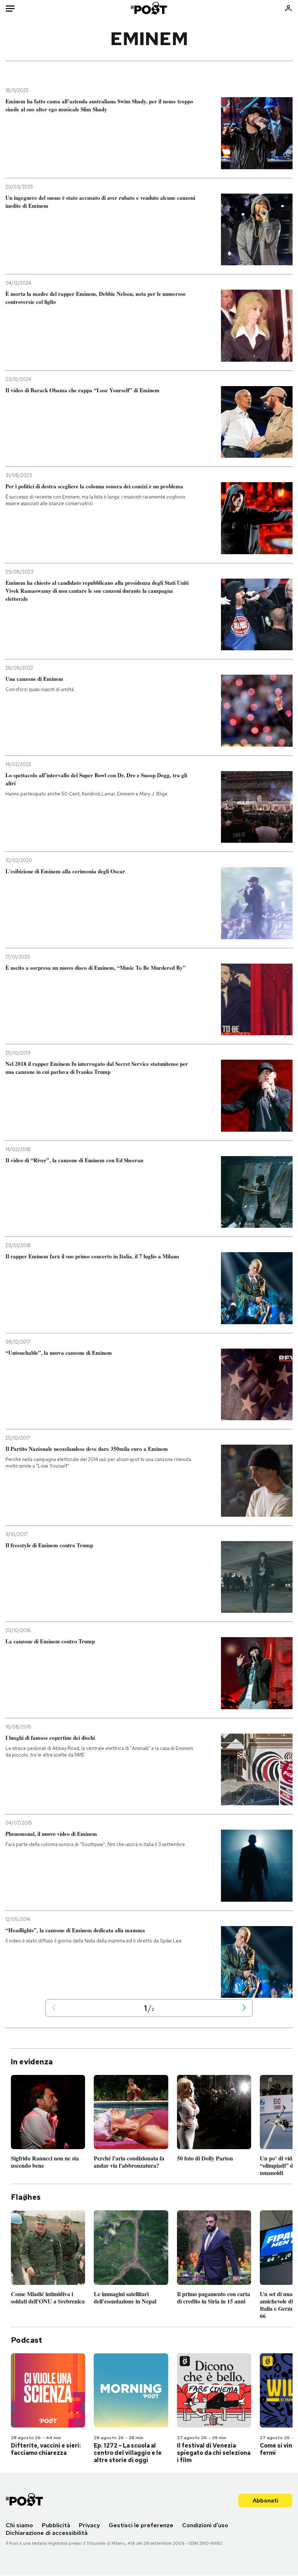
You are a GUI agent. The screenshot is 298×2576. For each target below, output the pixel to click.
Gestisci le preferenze (141, 2525)
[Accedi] (288, 8)
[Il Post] (149, 8)
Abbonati (265, 2500)
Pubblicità (56, 2525)
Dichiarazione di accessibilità (47, 2533)
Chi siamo (19, 2525)
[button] (54, 2008)
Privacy (89, 2525)
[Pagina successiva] (244, 2008)
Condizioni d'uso (205, 2525)
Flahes (26, 2197)
